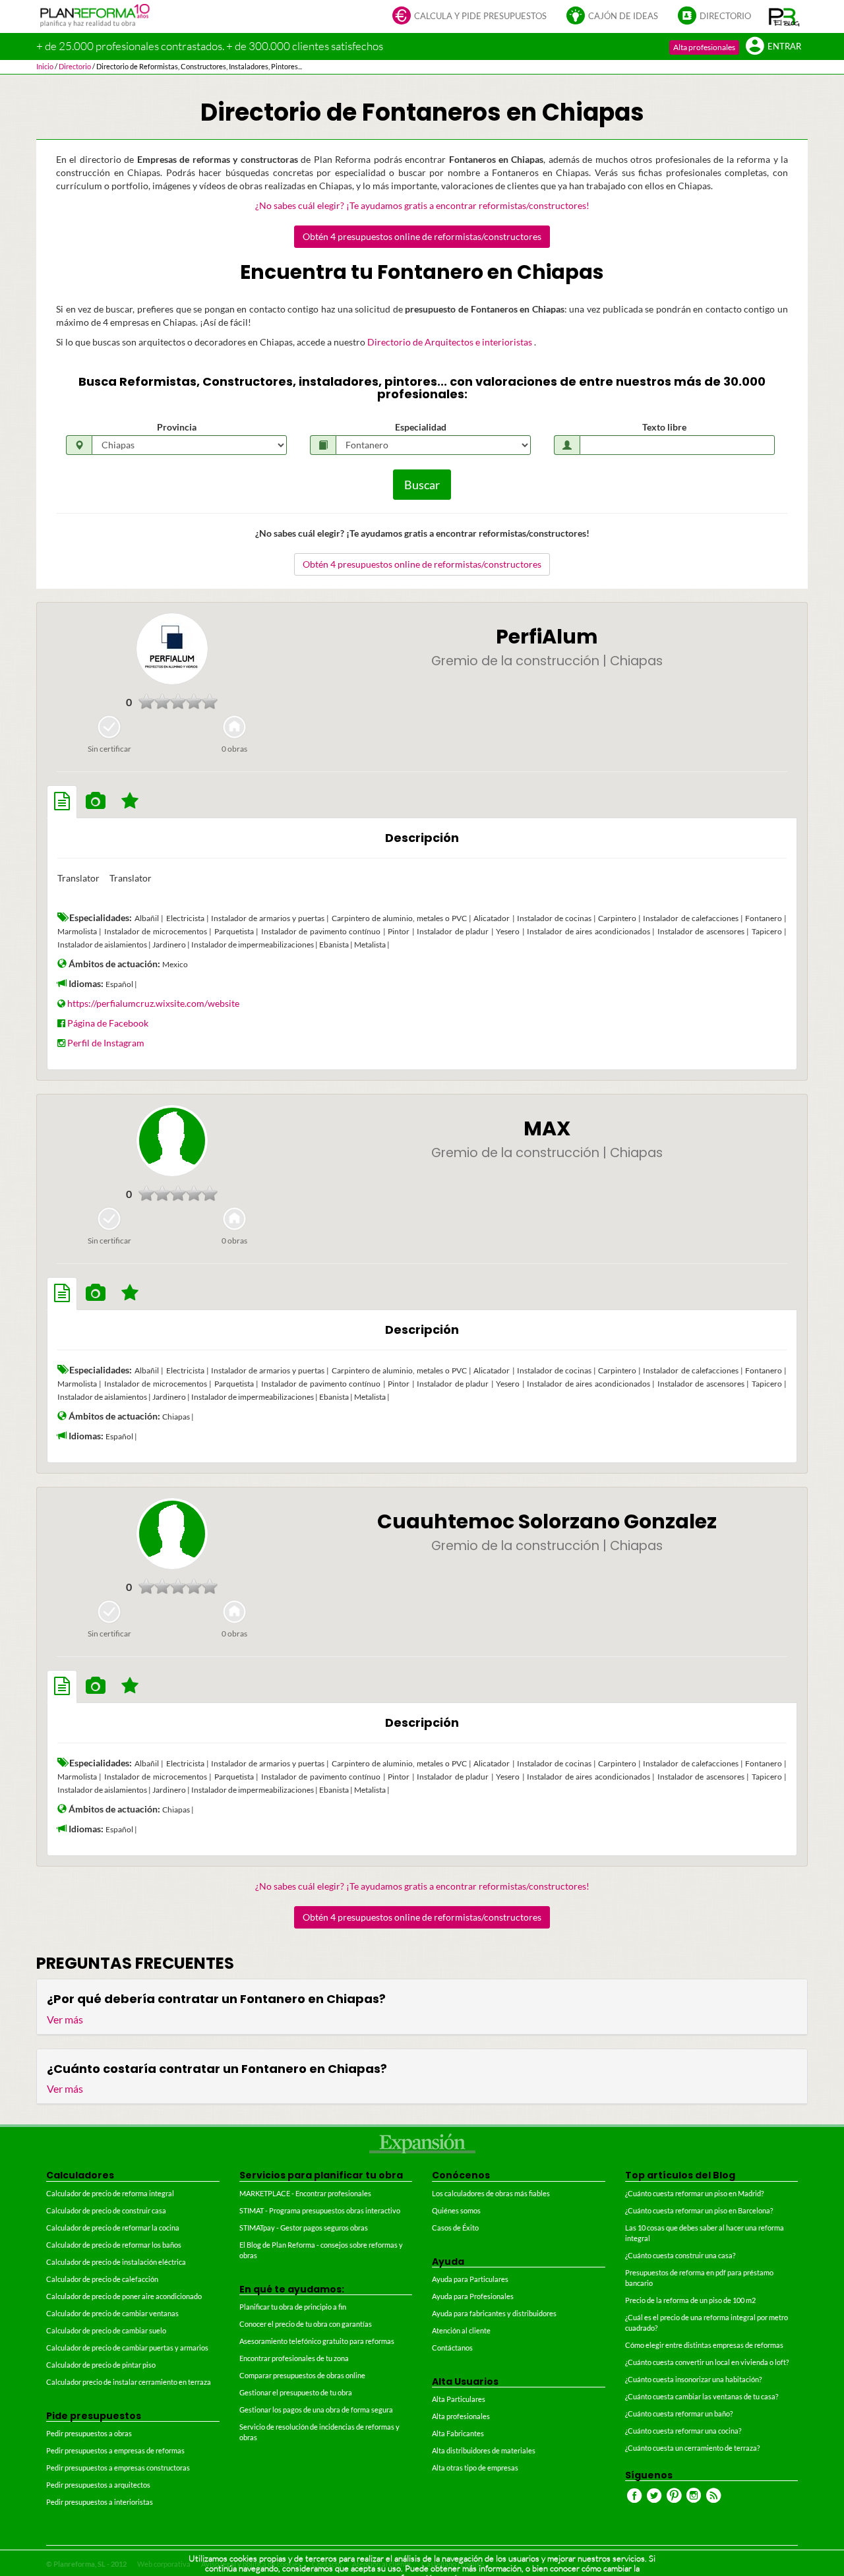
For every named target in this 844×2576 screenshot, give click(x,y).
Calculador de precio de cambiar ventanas (112, 2313)
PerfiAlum (547, 637)
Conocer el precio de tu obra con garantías (306, 2324)
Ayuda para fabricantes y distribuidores (494, 2313)
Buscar (422, 485)
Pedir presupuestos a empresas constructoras (118, 2468)
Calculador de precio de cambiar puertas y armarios (127, 2348)
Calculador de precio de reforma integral (110, 2193)
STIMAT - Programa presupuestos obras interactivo (320, 2210)
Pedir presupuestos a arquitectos (98, 2485)
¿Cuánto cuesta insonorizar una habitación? (693, 2379)
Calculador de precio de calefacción (102, 2279)
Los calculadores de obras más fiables (491, 2193)
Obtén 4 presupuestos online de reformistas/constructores (422, 236)
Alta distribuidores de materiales (484, 2450)
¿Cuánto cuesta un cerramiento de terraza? (692, 2448)
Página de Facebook (108, 1023)
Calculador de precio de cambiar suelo (106, 2330)
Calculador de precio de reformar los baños (114, 2245)
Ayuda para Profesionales (473, 2296)
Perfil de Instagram (106, 1043)
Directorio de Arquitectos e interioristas (451, 342)
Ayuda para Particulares (470, 2279)
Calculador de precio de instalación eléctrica (116, 2262)
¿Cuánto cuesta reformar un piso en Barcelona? (699, 2210)
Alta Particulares (459, 2399)
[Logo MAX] (172, 1141)
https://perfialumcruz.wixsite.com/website (153, 1003)
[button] (784, 16)
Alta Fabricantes (458, 2433)
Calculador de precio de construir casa (106, 2210)
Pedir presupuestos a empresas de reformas (115, 2450)
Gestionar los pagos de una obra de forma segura (316, 2410)
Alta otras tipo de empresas (475, 2468)
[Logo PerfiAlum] (172, 649)
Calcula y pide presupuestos (480, 16)
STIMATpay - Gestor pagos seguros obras (304, 2228)
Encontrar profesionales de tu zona (294, 2358)
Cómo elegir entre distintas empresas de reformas (704, 2345)
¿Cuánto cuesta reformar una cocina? (683, 2431)
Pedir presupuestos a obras (89, 2433)
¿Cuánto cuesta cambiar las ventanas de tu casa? (702, 2396)
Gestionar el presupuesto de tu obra (296, 2392)
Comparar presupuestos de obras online (302, 2375)
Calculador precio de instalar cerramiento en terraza (129, 2382)
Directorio (725, 16)
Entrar (784, 46)
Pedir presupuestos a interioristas (100, 2502)
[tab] (62, 802)
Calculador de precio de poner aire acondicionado (124, 2296)
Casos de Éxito (455, 2228)
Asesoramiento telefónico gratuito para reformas (317, 2341)
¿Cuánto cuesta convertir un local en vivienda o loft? (707, 2362)
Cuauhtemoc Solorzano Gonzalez (547, 1521)
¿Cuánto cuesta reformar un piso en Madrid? (694, 2193)
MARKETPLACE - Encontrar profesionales (305, 2193)
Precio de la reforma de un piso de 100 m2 (690, 2300)
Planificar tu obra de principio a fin (293, 2307)
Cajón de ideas (623, 16)
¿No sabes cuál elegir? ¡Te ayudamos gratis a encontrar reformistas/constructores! (422, 205)
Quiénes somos (456, 2210)
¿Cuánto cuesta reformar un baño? (679, 2413)
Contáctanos (452, 2348)
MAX (547, 1128)
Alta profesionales (704, 47)
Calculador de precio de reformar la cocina (113, 2228)
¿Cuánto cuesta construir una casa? (680, 2255)
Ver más (65, 2019)
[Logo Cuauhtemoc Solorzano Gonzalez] (172, 1534)
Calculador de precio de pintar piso (101, 2365)
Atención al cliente (461, 2330)
